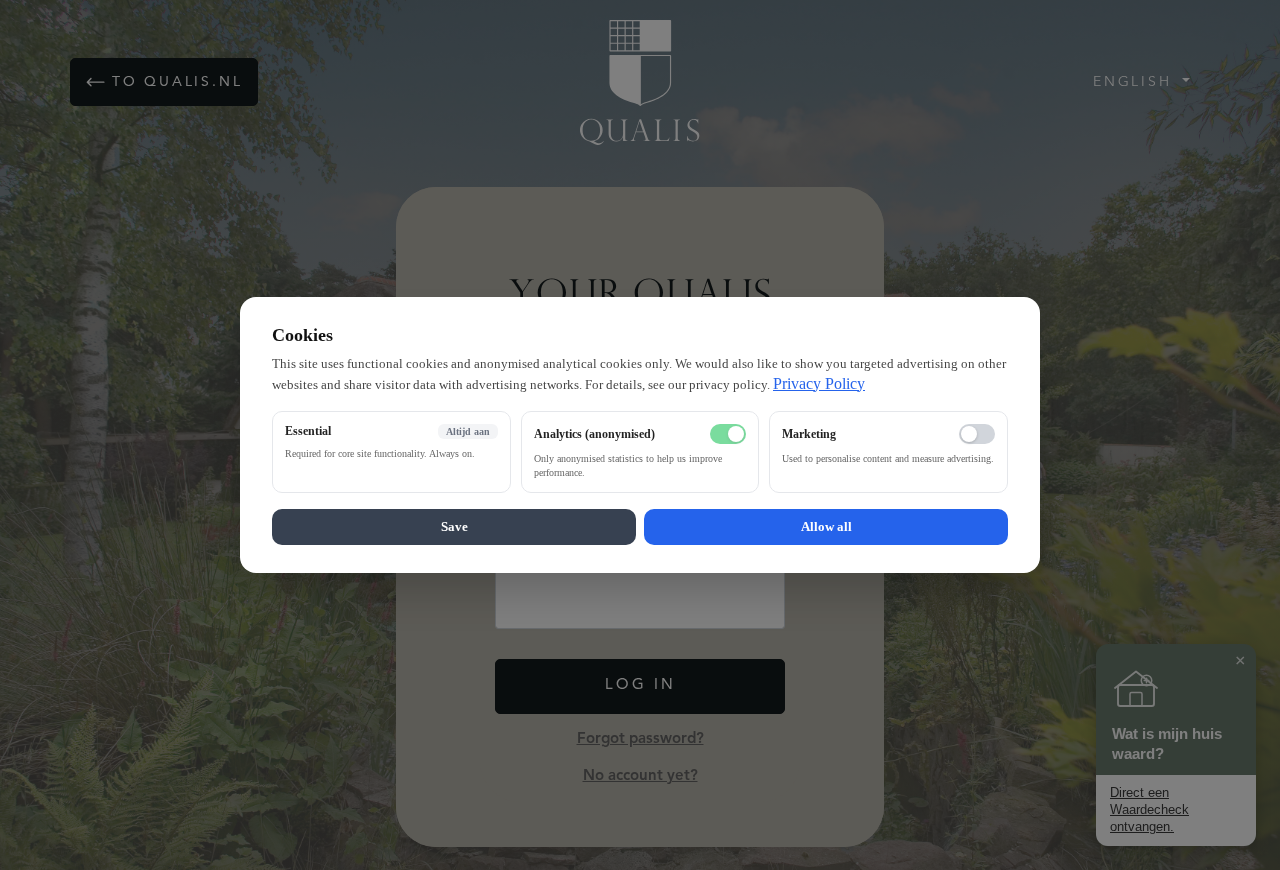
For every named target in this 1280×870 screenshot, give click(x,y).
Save (454, 526)
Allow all (826, 526)
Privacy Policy (819, 383)
